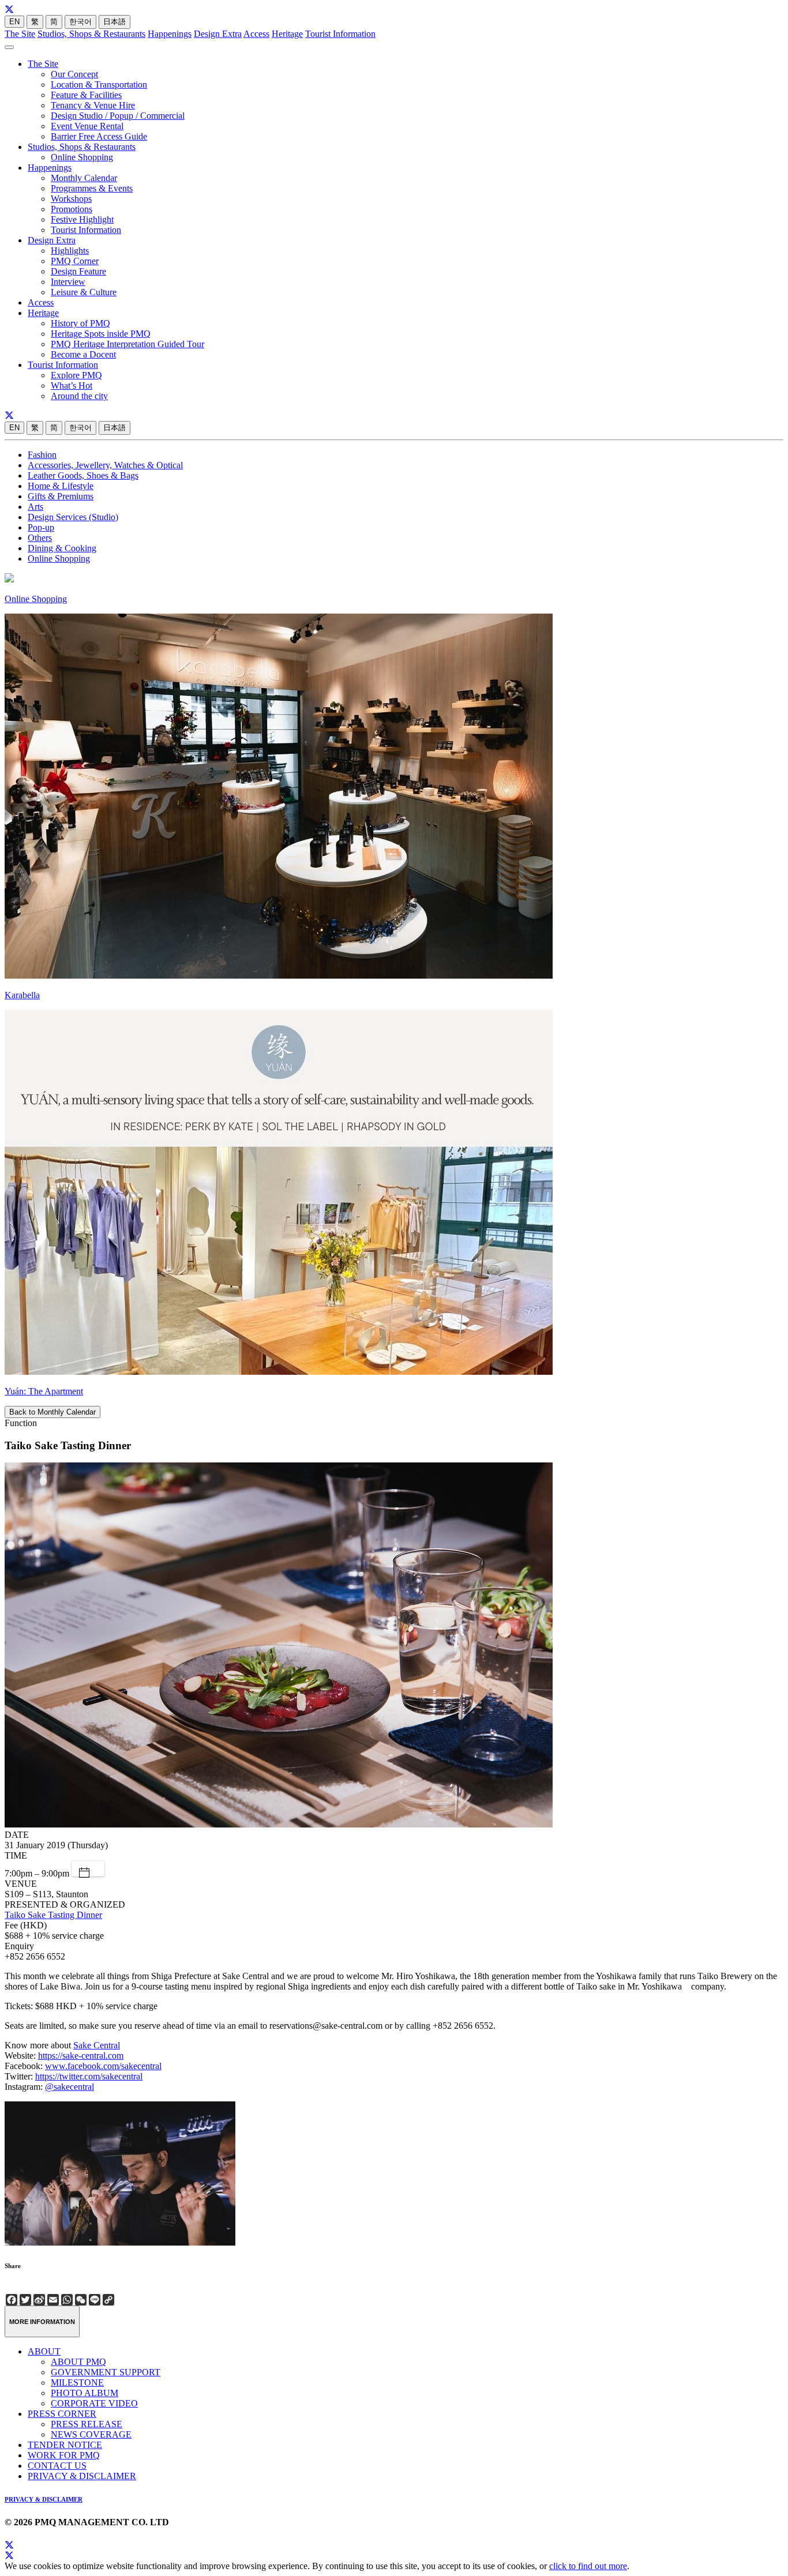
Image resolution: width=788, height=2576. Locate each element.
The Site (20, 34)
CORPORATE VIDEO (94, 2403)
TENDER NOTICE (65, 2445)
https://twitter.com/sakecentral (89, 2076)
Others (40, 538)
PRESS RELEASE (87, 2424)
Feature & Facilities (86, 95)
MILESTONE (77, 2383)
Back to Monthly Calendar (52, 1412)
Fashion (42, 455)
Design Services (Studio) (73, 517)
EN (14, 22)
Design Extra (218, 34)
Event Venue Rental (87, 126)
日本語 (115, 22)
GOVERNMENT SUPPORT (106, 2372)
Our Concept (74, 74)
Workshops (71, 199)
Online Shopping (82, 157)
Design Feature (78, 271)
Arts (35, 507)
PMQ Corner (75, 261)
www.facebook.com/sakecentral (103, 2066)
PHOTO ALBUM (85, 2393)
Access (256, 34)
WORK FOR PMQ (64, 2455)
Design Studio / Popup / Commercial (118, 116)
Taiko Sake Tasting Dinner (53, 1915)
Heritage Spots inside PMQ (101, 334)
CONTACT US (57, 2466)
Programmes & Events (92, 188)
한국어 (80, 22)
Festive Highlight (82, 219)
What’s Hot (72, 386)
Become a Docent (83, 354)
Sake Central (97, 2045)
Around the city (79, 396)
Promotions (72, 209)
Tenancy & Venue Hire (93, 105)
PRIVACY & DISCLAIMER (82, 2476)
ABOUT (44, 2351)
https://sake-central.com (81, 2056)
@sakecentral (70, 2087)
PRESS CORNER (62, 2414)
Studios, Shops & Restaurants (91, 34)
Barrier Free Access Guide (99, 136)
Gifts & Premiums (61, 496)
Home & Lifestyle (61, 486)
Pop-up (41, 527)
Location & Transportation (99, 84)
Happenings (170, 34)
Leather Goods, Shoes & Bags (83, 475)
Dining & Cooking (62, 548)
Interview (68, 282)
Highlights (70, 251)
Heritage (287, 34)
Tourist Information (340, 34)
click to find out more (588, 2566)
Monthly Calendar (84, 178)
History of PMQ (80, 323)
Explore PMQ (76, 375)
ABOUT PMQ (78, 2362)
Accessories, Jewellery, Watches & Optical (105, 465)
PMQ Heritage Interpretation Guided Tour (127, 344)
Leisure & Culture (84, 292)
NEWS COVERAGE (91, 2434)
